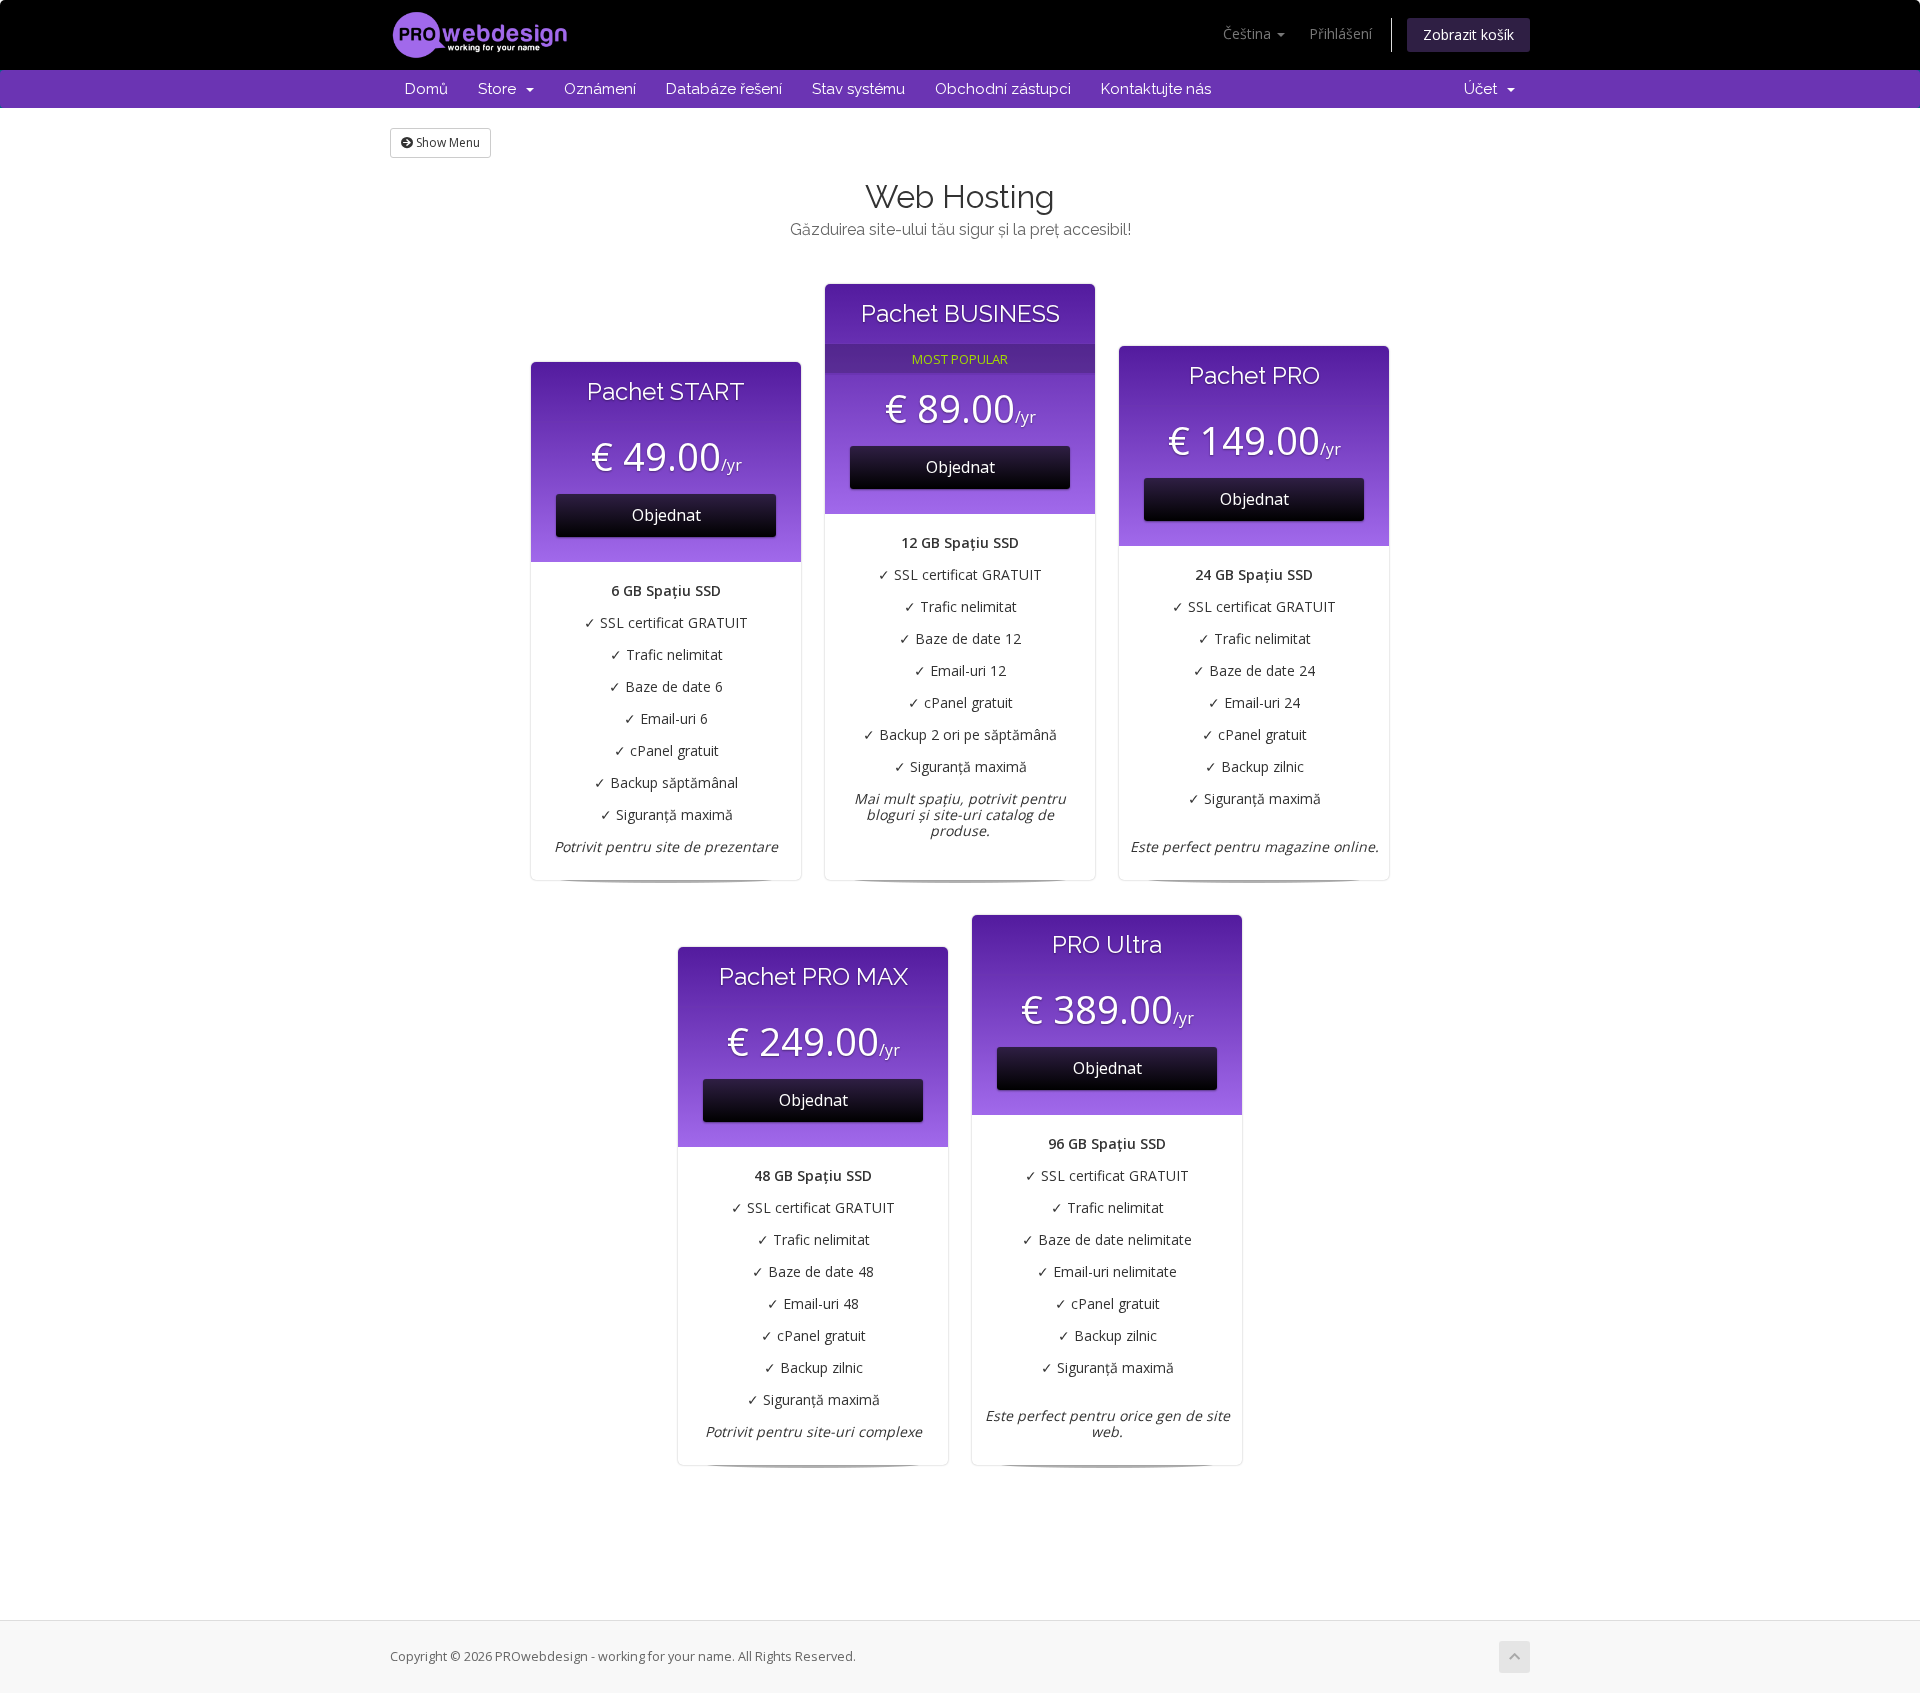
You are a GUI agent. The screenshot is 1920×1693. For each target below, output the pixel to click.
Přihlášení (1340, 33)
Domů (426, 89)
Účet (1484, 89)
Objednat (666, 515)
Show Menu (446, 142)
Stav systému (858, 89)
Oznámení (600, 89)
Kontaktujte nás (1156, 89)
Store (501, 89)
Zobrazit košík (1468, 34)
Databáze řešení (724, 89)
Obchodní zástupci (1003, 89)
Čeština (1249, 33)
